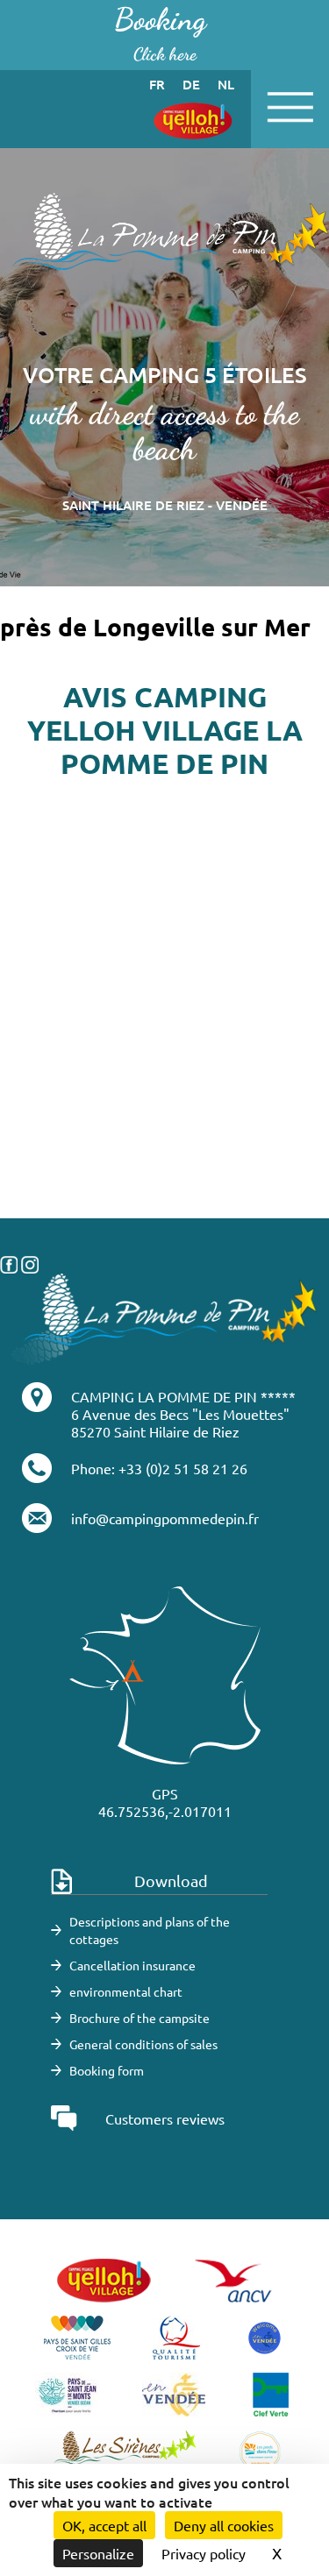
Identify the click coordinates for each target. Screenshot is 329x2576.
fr (157, 84)
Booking (160, 33)
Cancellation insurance (132, 1965)
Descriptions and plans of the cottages (150, 1930)
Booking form (107, 2070)
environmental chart (126, 1991)
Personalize (98, 2553)
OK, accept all (104, 2525)
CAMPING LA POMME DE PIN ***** (183, 1396)
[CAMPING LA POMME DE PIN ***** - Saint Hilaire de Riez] (165, 1316)
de (191, 84)
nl (226, 84)
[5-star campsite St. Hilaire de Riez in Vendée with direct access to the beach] (164, 240)
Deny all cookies (224, 2525)
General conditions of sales (143, 2044)
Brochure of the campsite (139, 2018)
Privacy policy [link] (204, 2553)
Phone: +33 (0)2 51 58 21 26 (159, 1468)
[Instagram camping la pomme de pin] (30, 1262)
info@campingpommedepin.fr (165, 1518)
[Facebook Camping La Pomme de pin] (9, 1262)
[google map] (164, 1131)
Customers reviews (165, 2118)
